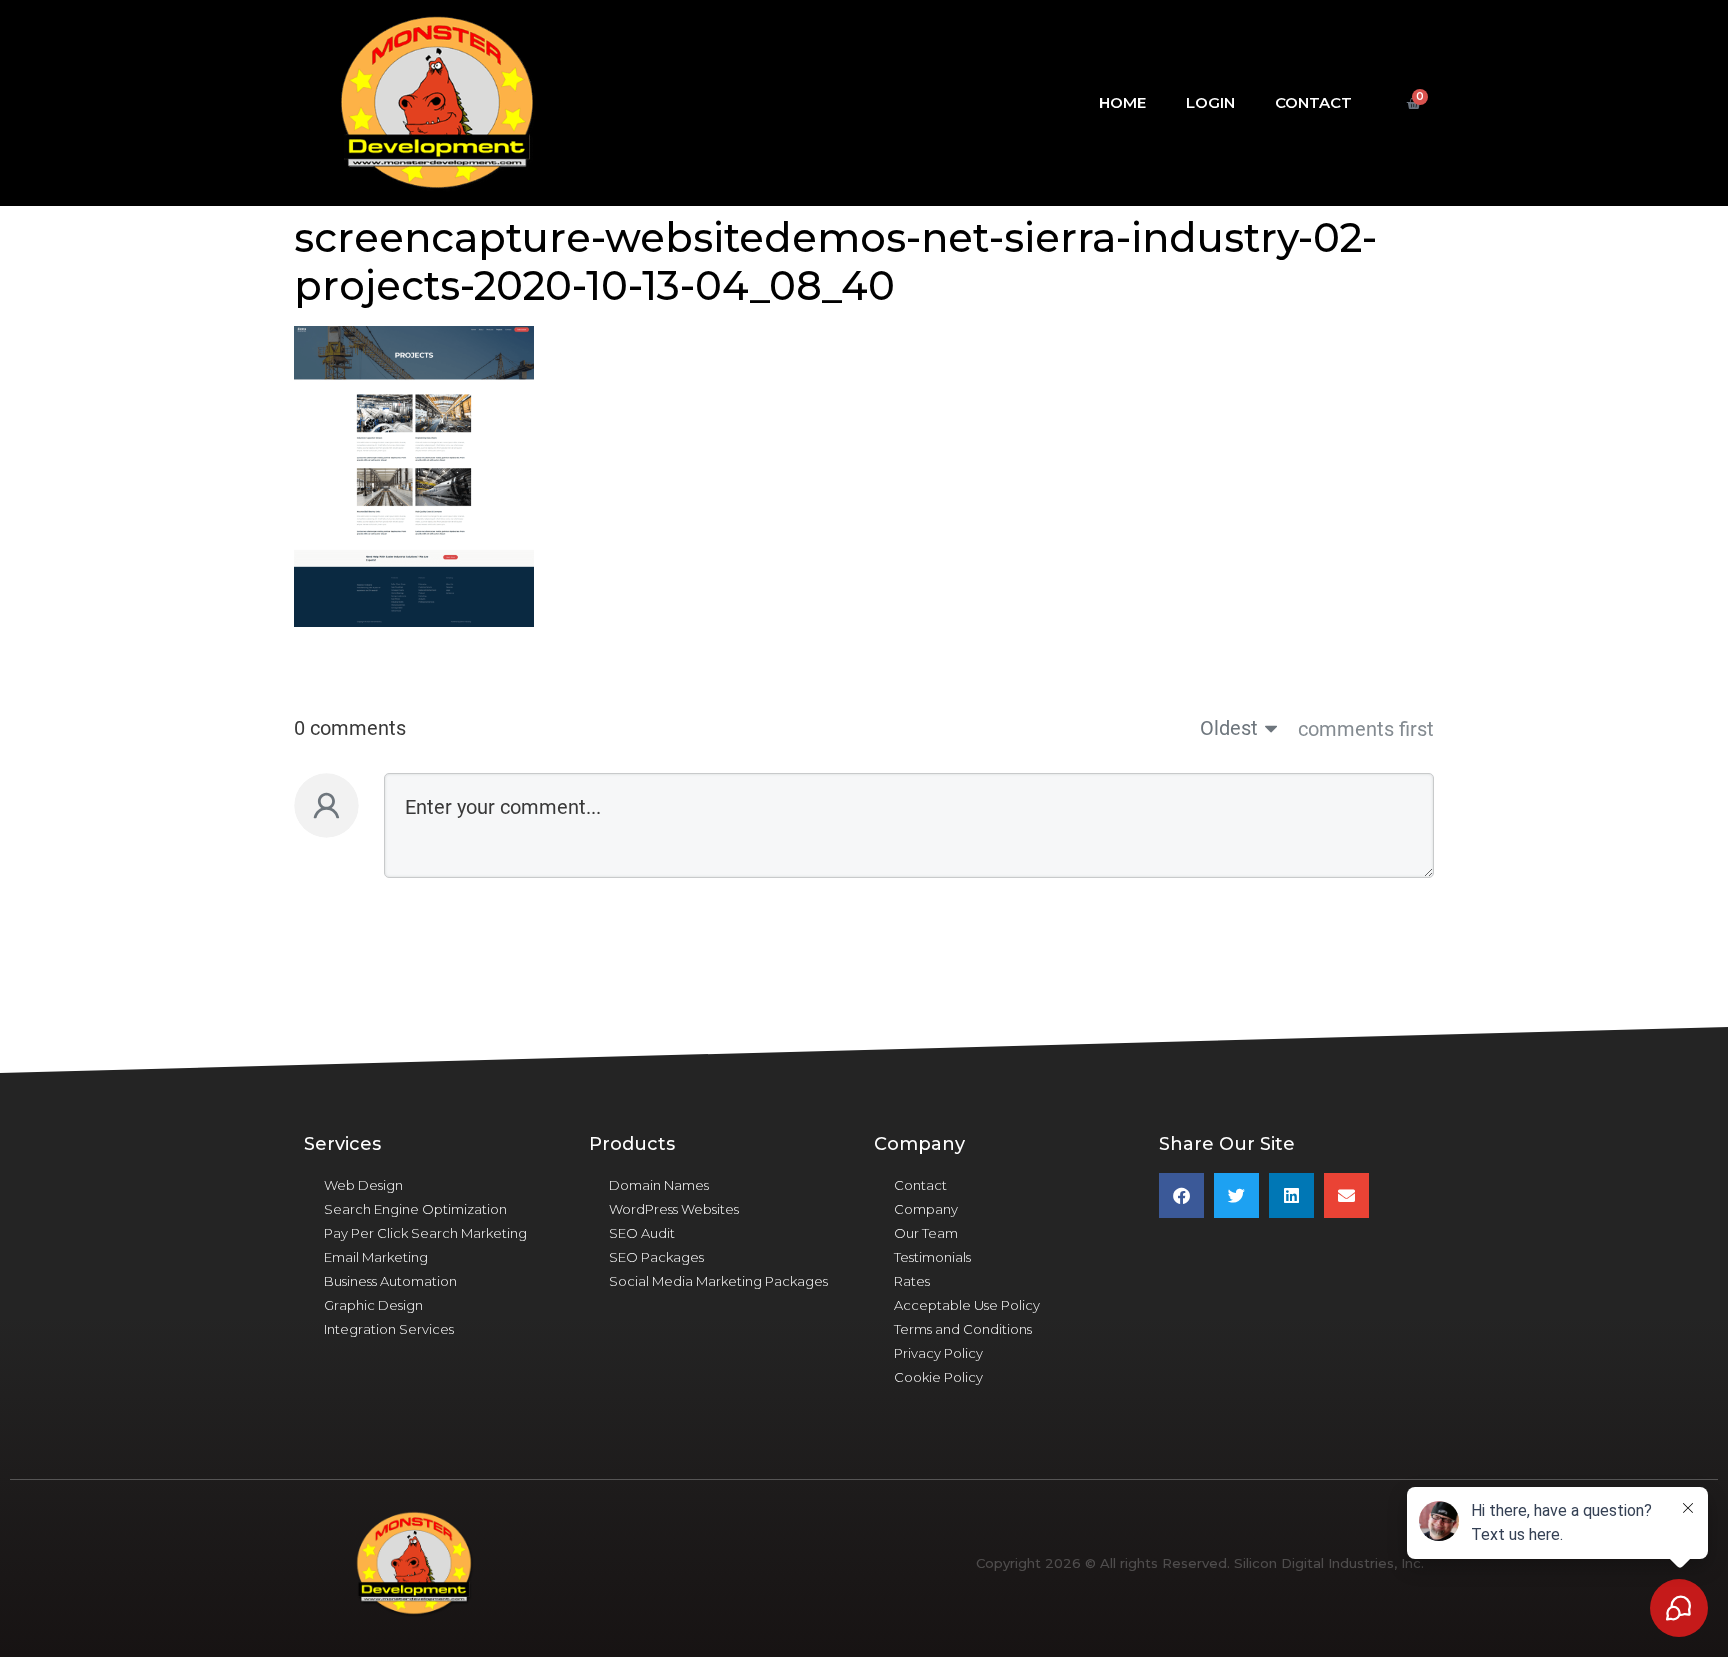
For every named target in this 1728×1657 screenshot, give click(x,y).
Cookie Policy (938, 1377)
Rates (912, 1281)
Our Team (926, 1233)
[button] (1181, 1195)
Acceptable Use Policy (967, 1305)
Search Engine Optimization (415, 1209)
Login (1210, 102)
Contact (1313, 102)
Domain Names (659, 1185)
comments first (1366, 729)
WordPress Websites (674, 1209)
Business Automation (390, 1281)
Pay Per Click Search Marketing (425, 1233)
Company (926, 1209)
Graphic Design (373, 1305)
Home (1122, 102)
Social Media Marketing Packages (718, 1281)
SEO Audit (642, 1233)
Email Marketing (376, 1257)
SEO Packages (656, 1257)
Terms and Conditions (963, 1329)
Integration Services (389, 1329)
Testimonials (932, 1257)
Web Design (363, 1185)
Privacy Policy (938, 1353)
